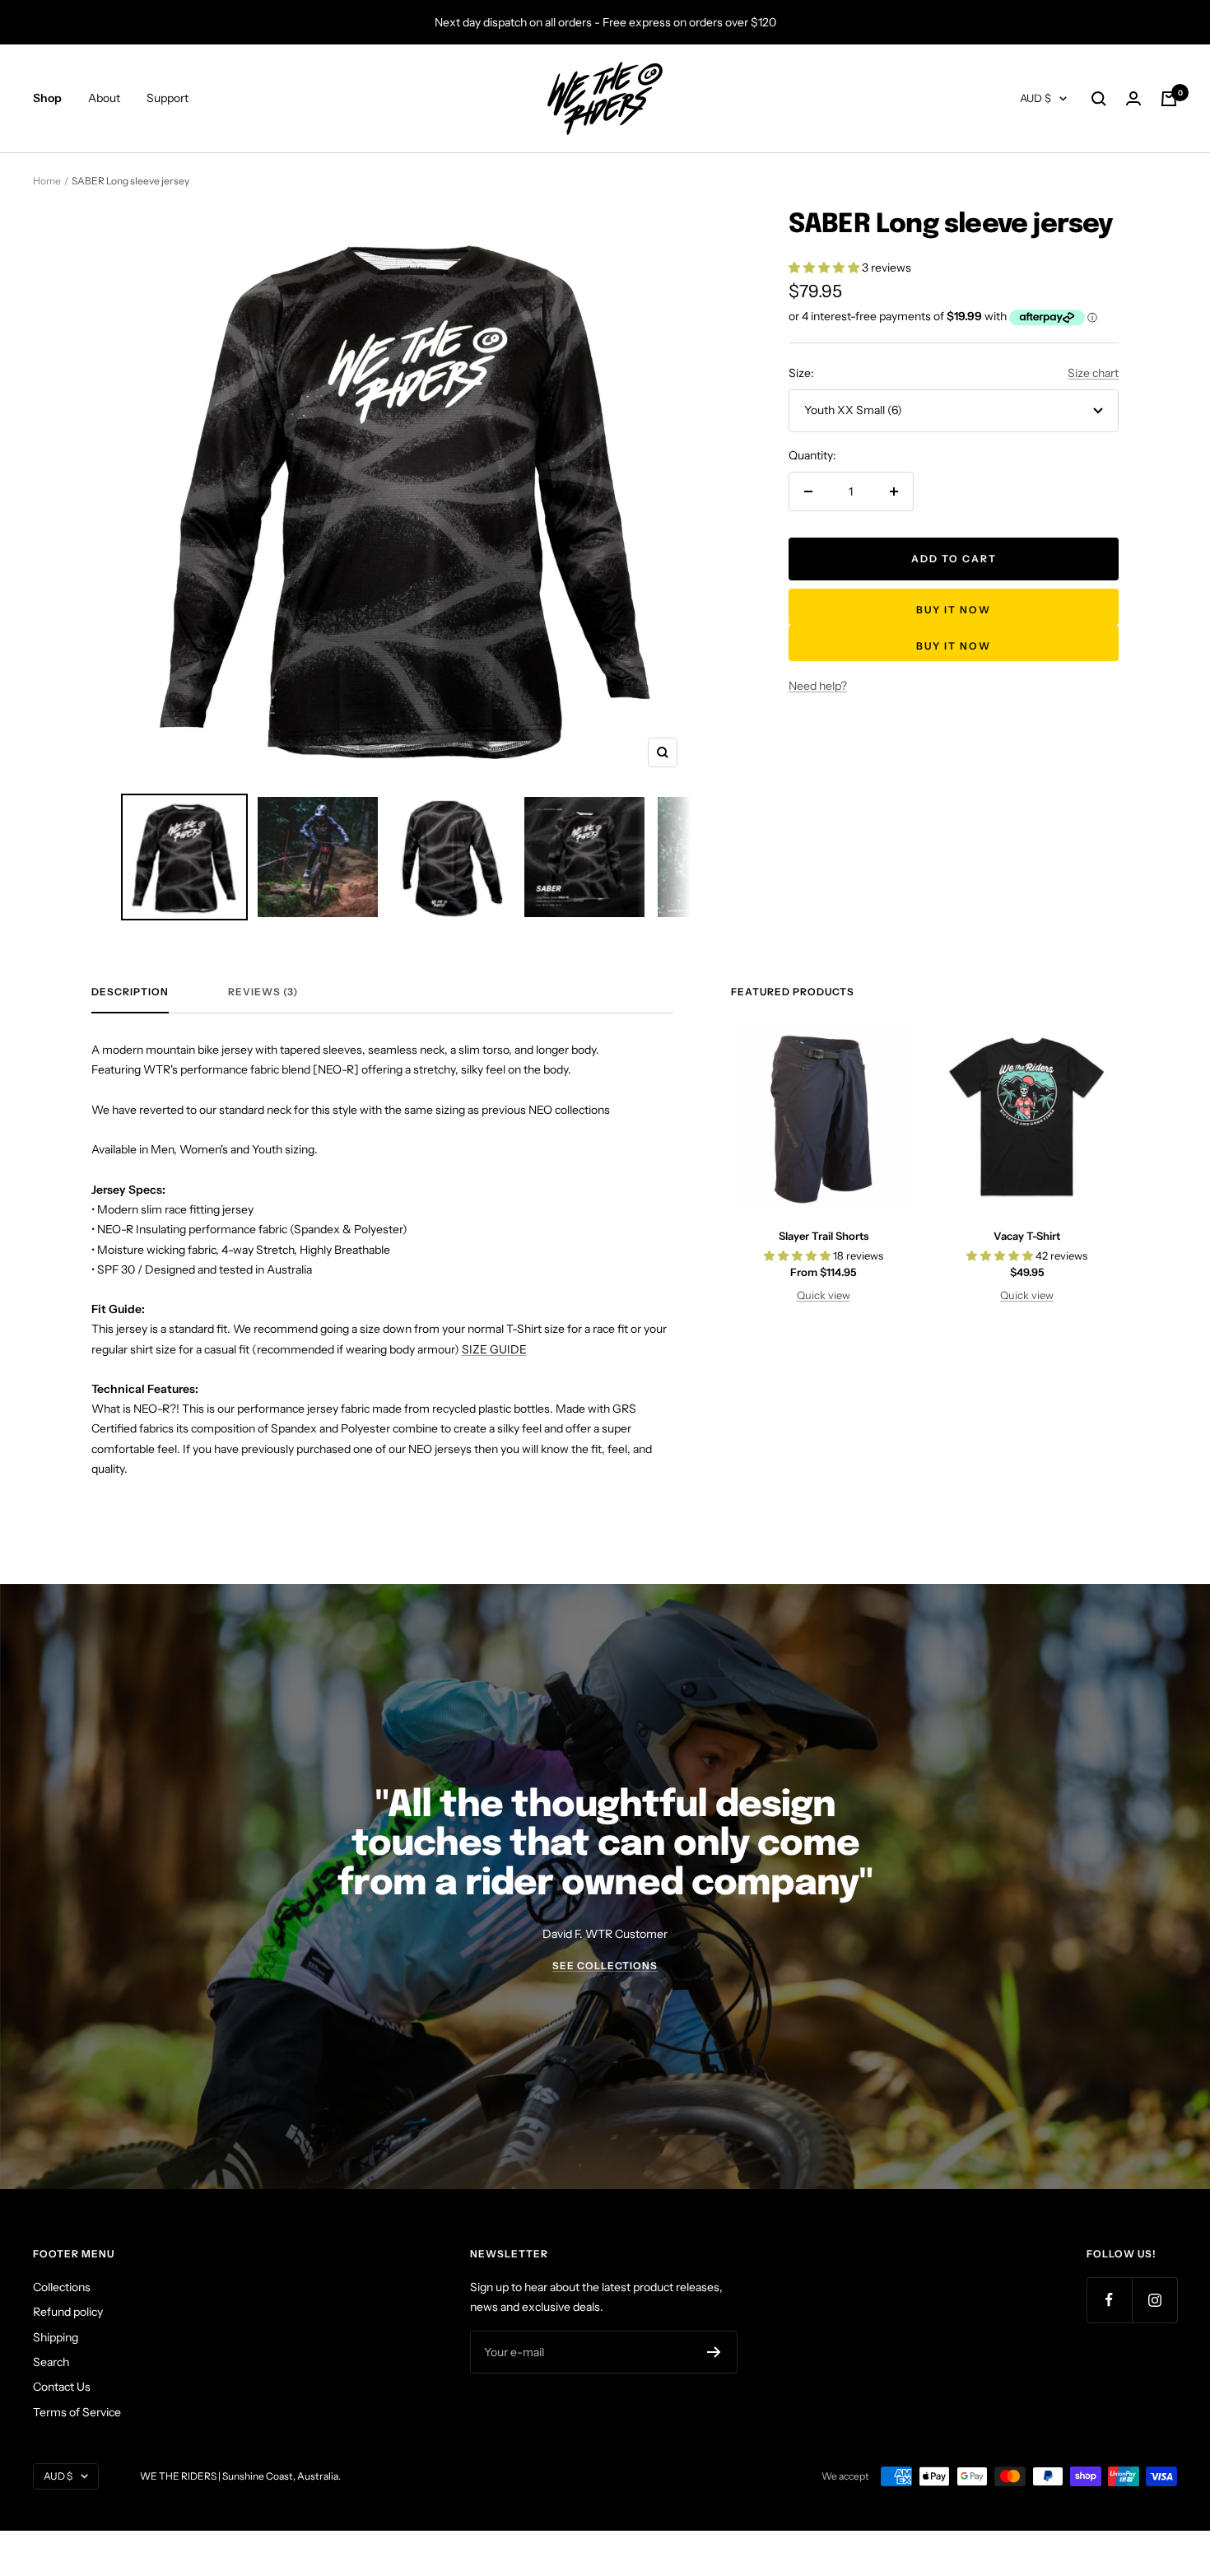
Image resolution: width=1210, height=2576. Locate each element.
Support (168, 99)
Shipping (56, 2337)
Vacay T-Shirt (1027, 1236)
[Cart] (1169, 99)
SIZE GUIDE (494, 1349)
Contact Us (62, 2387)
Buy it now (954, 610)
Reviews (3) (263, 992)
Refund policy (68, 2312)
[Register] (714, 2352)
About (104, 99)
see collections (605, 1966)
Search (51, 2362)
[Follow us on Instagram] (1154, 2300)
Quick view (824, 1295)
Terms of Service (77, 2412)
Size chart (1093, 373)
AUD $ (1035, 99)
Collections (62, 2287)
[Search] (1099, 99)
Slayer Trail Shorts (824, 1236)
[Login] (1133, 99)
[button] (825, 268)
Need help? (818, 686)
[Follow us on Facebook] (1109, 2300)
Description (130, 992)
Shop (47, 99)
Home (47, 181)
